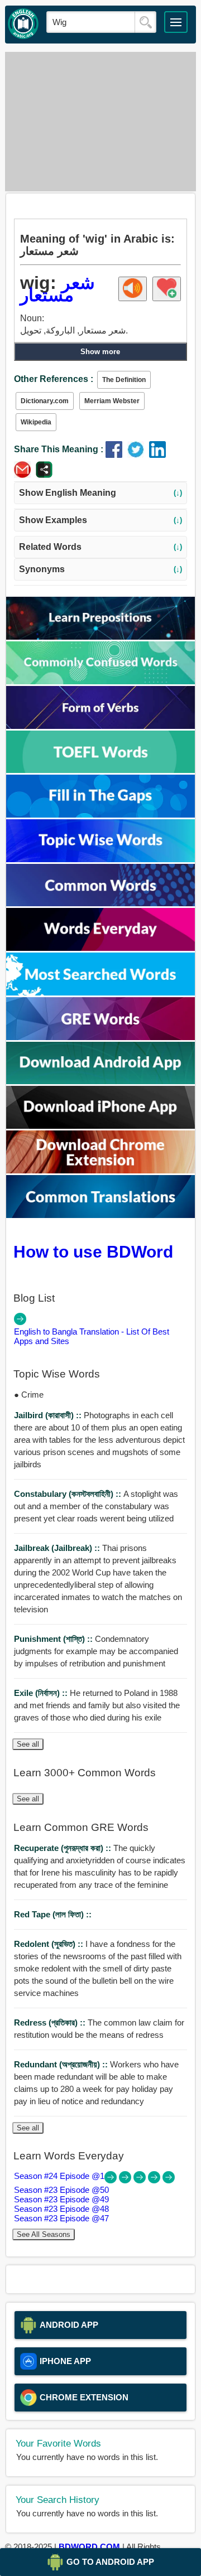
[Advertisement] (100, 122)
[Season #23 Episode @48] (155, 2180)
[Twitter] (138, 455)
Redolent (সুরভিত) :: (50, 1944)
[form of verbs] (101, 726)
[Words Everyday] (101, 948)
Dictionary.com (45, 401)
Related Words (100, 547)
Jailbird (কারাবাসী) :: (49, 1415)
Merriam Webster (112, 401)
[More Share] (44, 475)
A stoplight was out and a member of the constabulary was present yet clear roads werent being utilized (96, 1506)
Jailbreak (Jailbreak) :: (58, 1548)
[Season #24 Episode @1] (112, 2180)
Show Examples (100, 520)
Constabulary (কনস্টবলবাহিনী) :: (69, 1494)
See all (28, 1744)
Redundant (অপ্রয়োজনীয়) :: (62, 2064)
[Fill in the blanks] (101, 815)
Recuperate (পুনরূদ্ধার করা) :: (64, 1848)
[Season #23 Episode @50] (126, 2180)
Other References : (54, 379)
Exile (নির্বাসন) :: (42, 1693)
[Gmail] (25, 475)
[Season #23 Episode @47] (169, 2180)
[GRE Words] (101, 1037)
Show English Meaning (100, 493)
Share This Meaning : (59, 449)
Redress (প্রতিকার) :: (51, 2022)
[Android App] (101, 1081)
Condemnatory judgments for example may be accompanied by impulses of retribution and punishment (96, 1651)
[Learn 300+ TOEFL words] (101, 770)
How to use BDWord (93, 1251)
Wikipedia (36, 422)
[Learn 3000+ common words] (101, 903)
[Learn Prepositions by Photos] (101, 637)
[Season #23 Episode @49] (141, 2180)
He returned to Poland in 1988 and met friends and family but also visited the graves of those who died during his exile (97, 1705)
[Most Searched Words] (101, 992)
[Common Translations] (101, 1215)
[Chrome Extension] (101, 1170)
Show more (100, 352)
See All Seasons (44, 2234)
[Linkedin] (159, 455)
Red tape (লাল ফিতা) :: (53, 1914)
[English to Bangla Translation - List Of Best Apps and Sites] (20, 1322)
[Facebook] (116, 455)
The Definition (124, 380)
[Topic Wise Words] (101, 859)
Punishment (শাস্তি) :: (54, 1639)
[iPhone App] (101, 1126)
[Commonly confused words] (101, 681)
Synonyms (100, 569)
